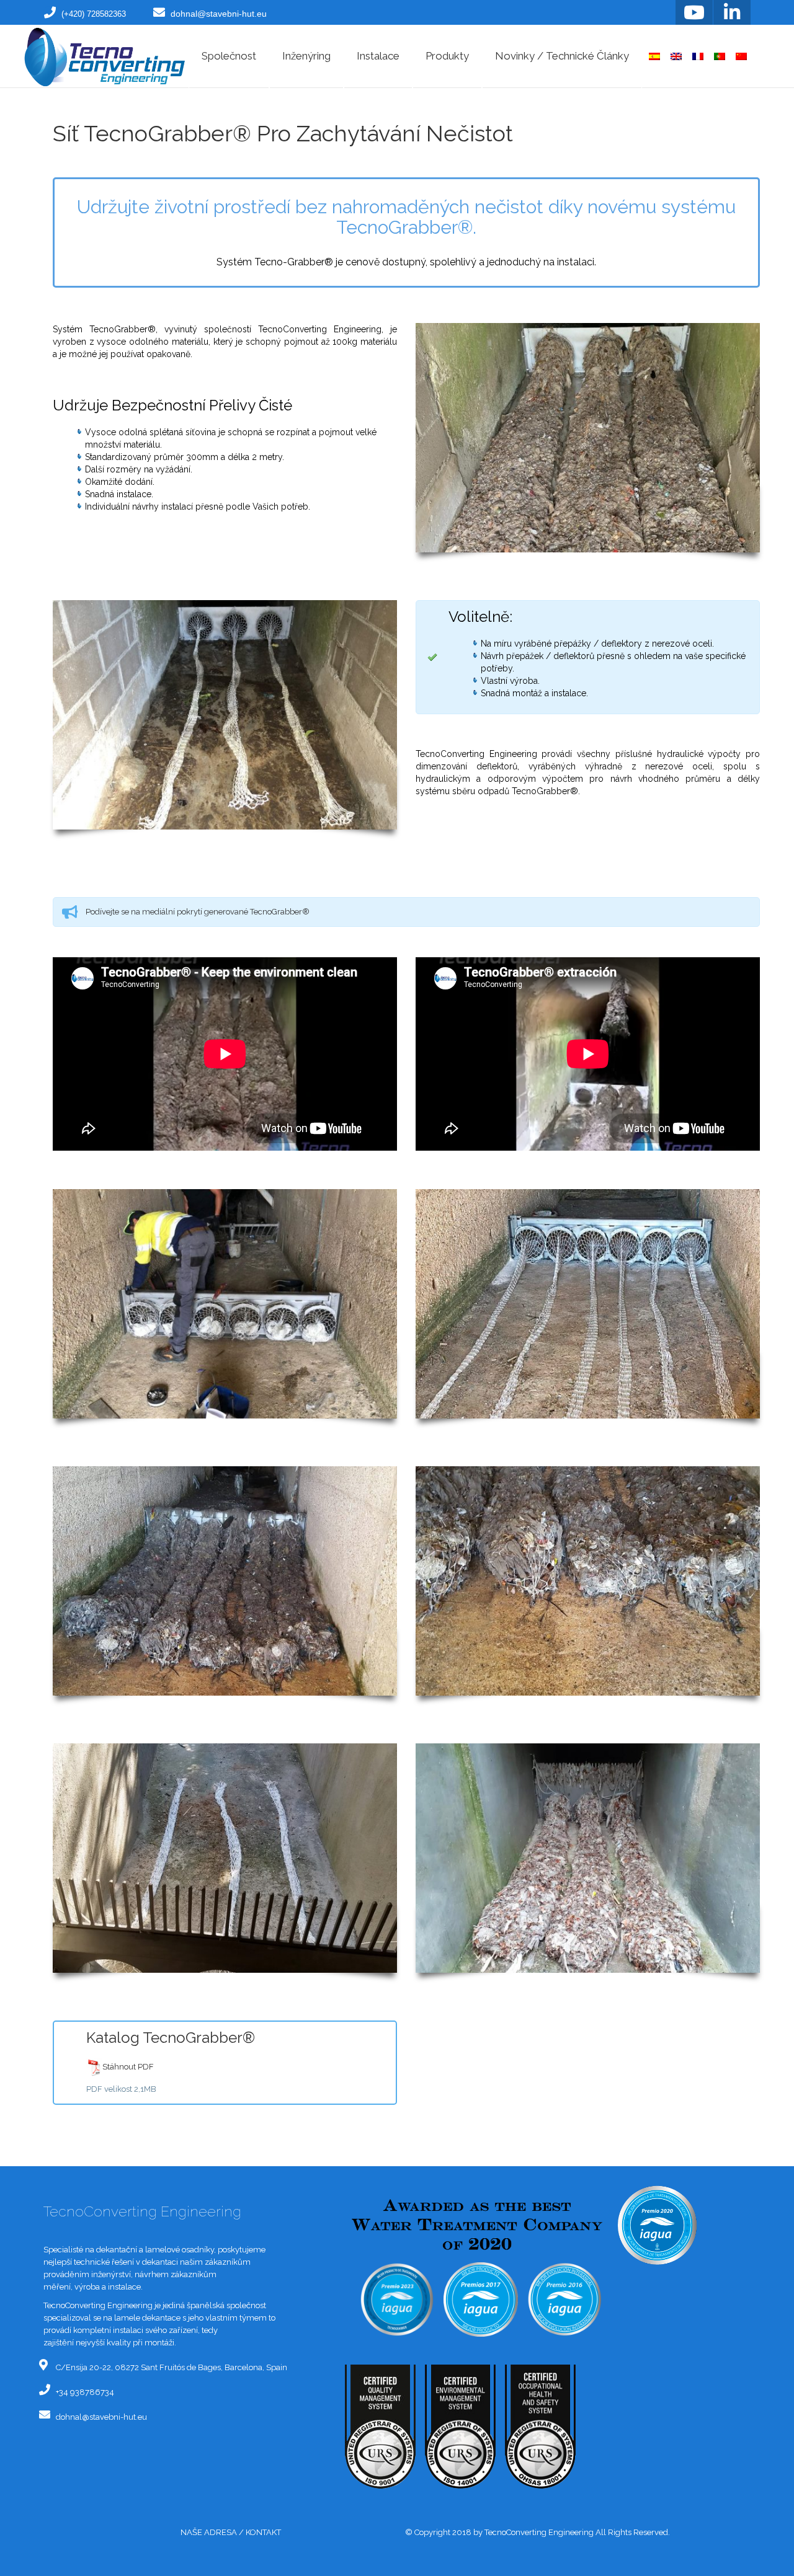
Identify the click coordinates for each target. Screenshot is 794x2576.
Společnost (229, 56)
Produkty (447, 56)
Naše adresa (209, 2532)
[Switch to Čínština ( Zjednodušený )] (741, 56)
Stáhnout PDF (128, 2067)
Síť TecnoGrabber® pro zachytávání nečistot (283, 133)
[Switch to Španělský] (654, 56)
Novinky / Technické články (562, 56)
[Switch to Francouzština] (698, 56)
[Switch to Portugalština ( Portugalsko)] (720, 56)
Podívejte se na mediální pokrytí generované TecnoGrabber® (198, 912)
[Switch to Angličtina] (676, 56)
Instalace (378, 56)
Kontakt (263, 2532)
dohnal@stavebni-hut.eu (219, 14)
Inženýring (306, 56)
